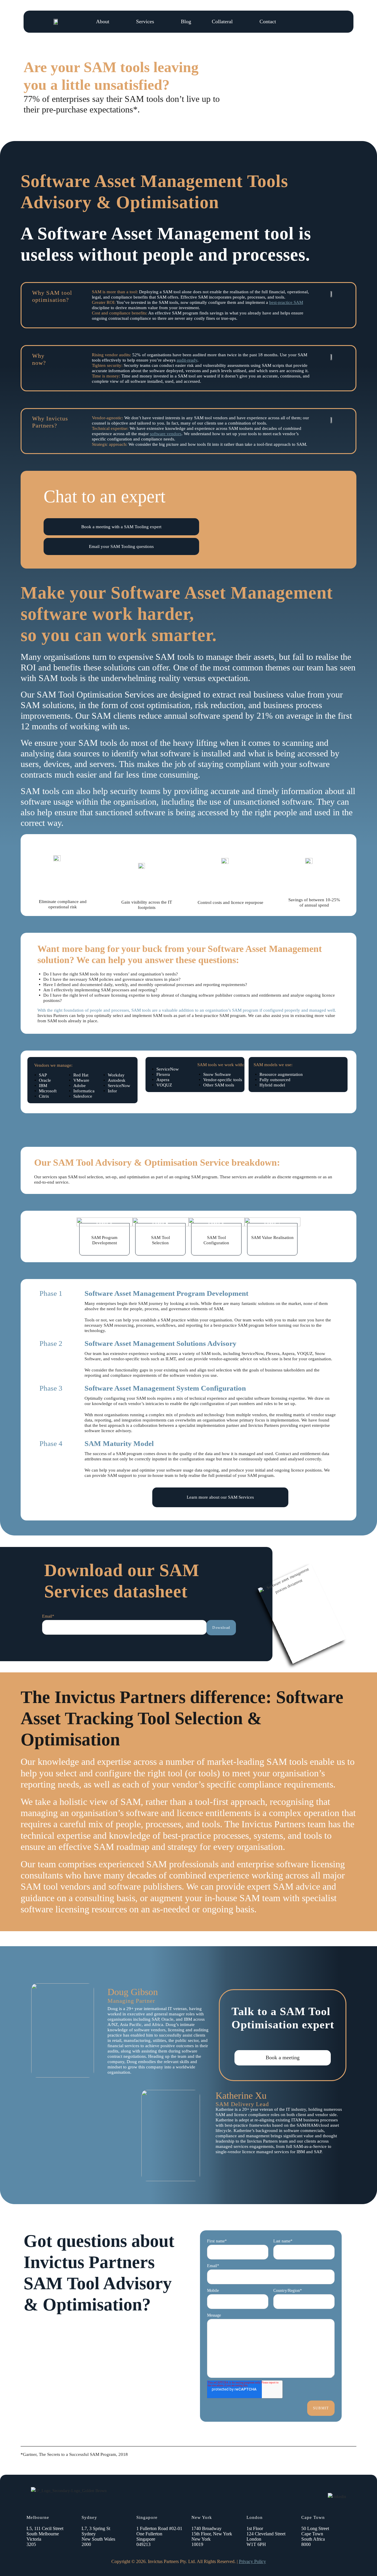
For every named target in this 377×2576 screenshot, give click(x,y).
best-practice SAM (286, 302)
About (103, 21)
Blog (186, 21)
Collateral (222, 21)
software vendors (166, 434)
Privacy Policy (252, 2561)
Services (145, 21)
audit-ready (187, 360)
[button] (121, 527)
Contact (268, 21)
